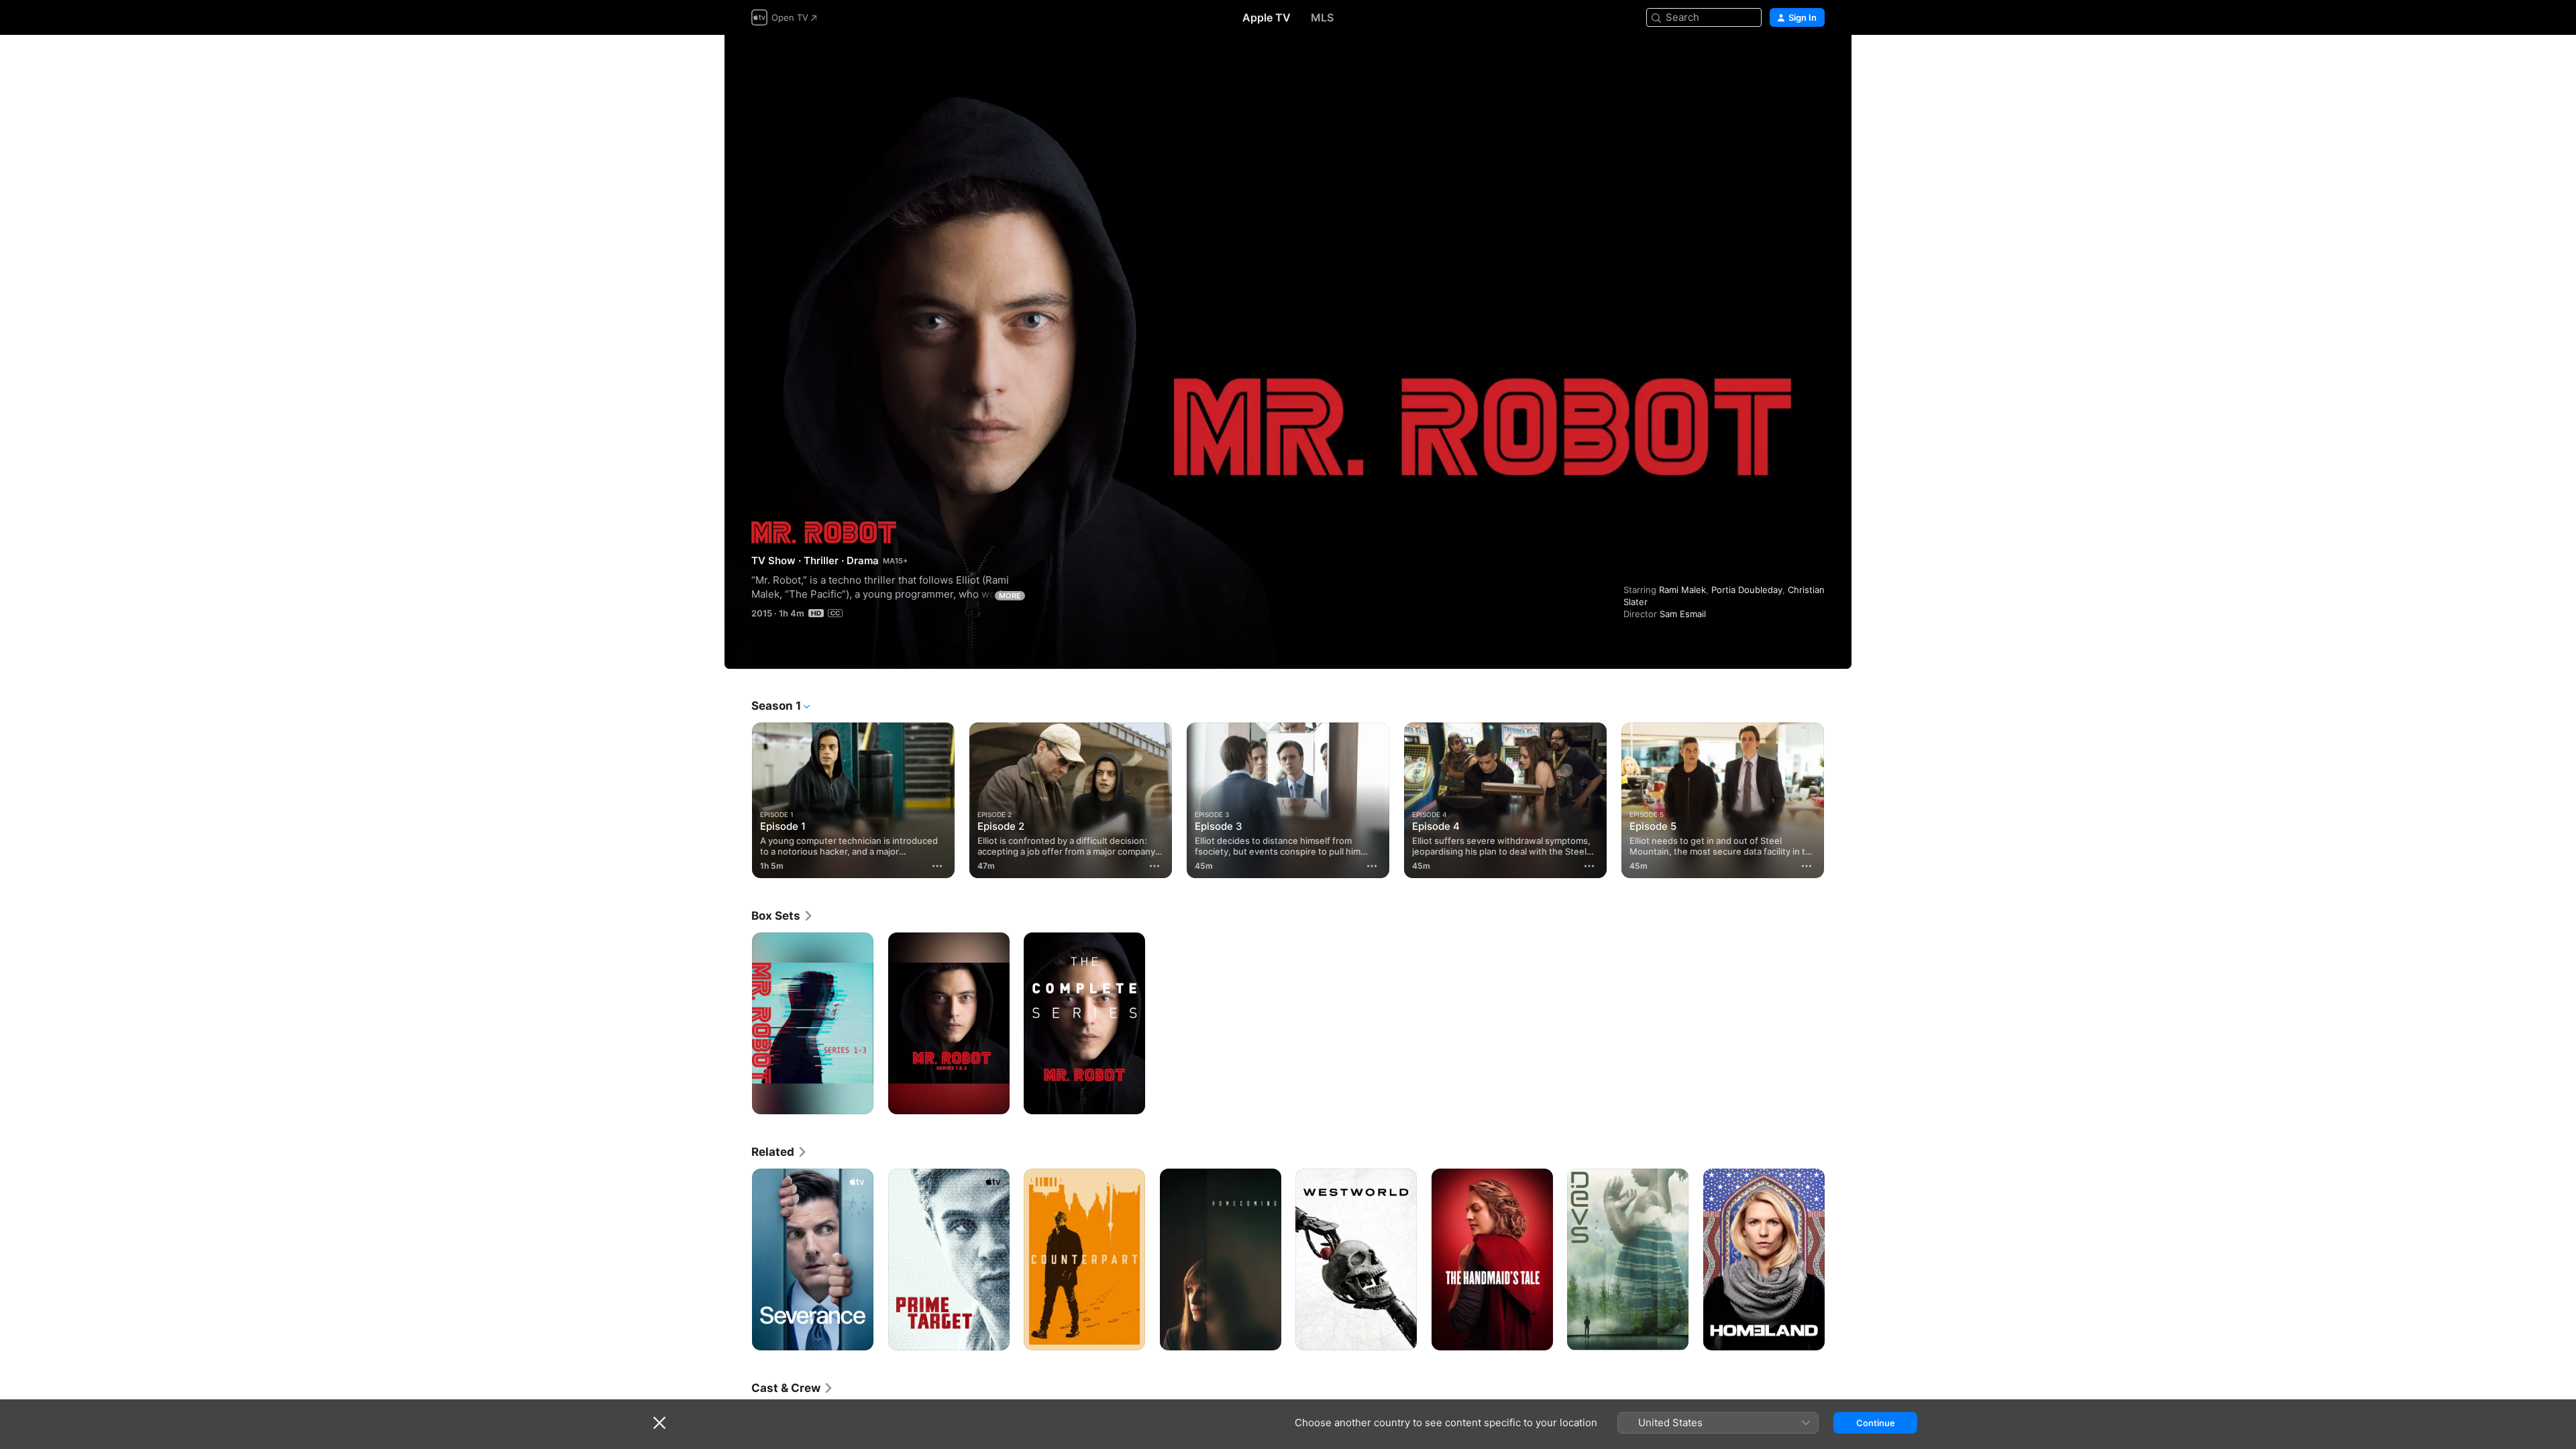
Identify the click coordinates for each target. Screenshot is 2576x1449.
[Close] (659, 1423)
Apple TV (1267, 17)
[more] (937, 866)
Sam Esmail (1683, 614)
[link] (783, 916)
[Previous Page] (738, 800)
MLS (1322, 17)
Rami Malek (1682, 590)
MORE (1010, 596)
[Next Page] (1838, 800)
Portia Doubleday (1747, 590)
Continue (1876, 1423)
